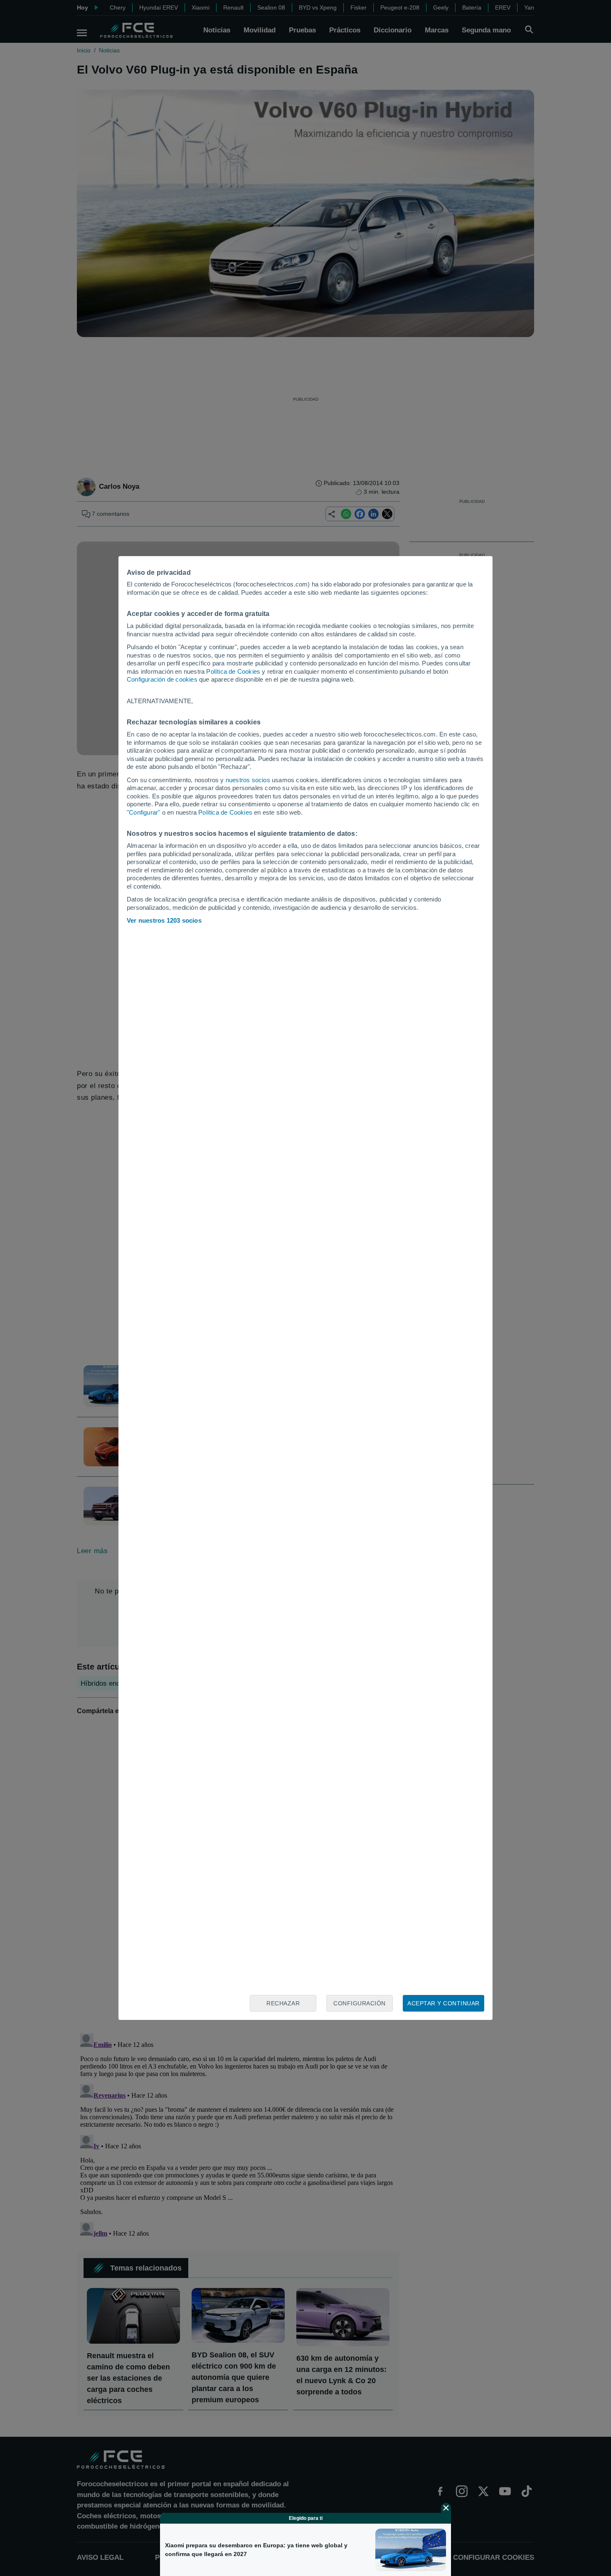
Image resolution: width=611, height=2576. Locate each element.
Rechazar (283, 2003)
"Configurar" (143, 812)
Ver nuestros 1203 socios (164, 920)
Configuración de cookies (162, 679)
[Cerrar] (446, 2508)
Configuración (360, 2003)
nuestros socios (248, 780)
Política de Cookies (233, 671)
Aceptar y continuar (443, 2003)
